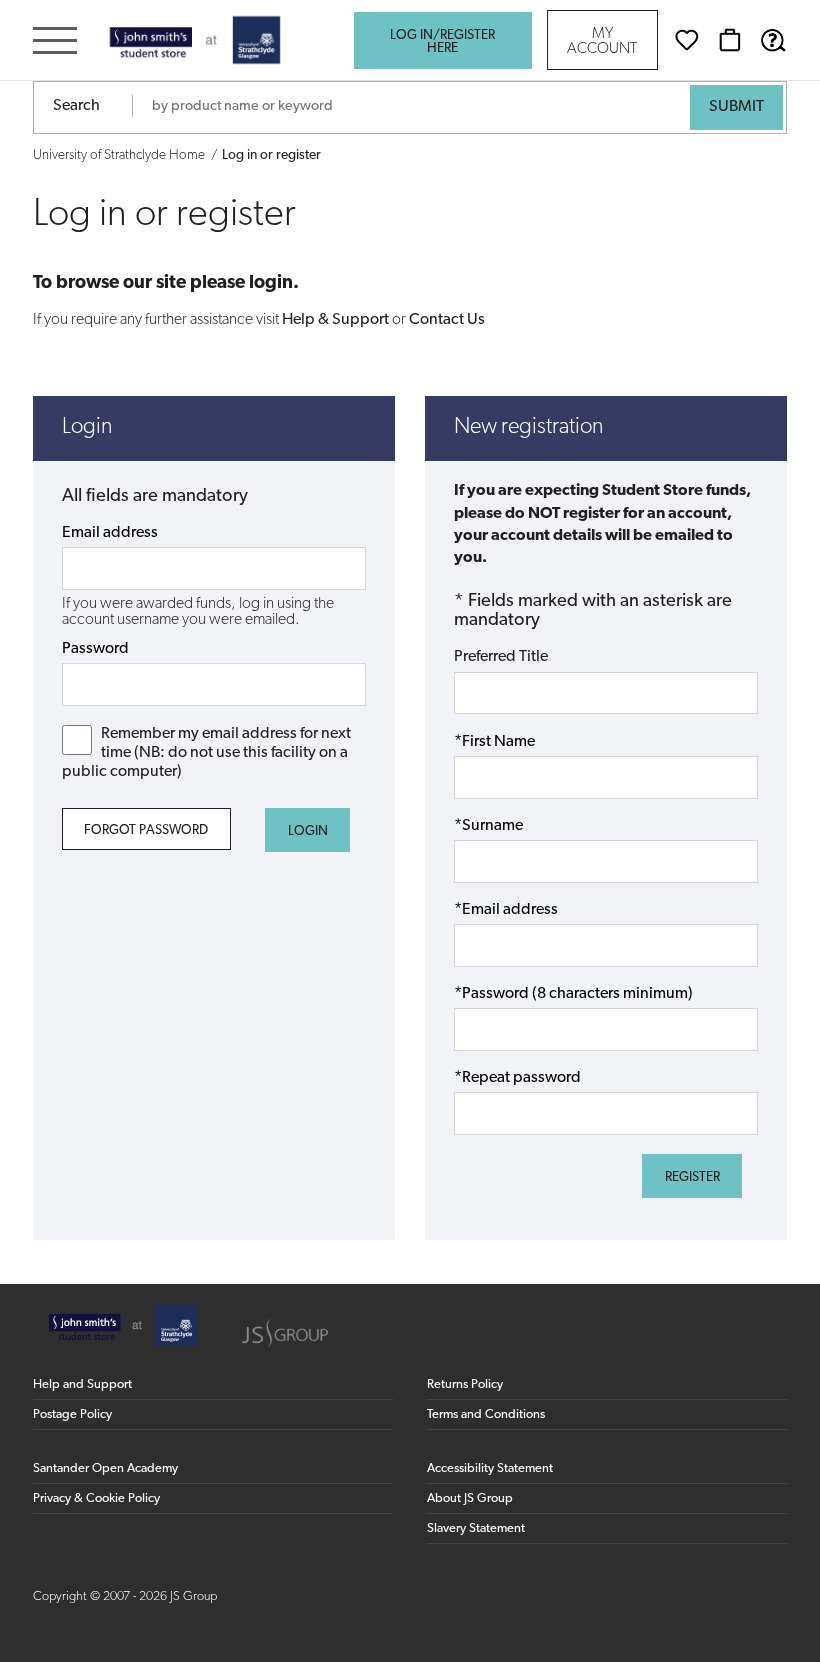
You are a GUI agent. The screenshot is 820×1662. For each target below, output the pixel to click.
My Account (602, 42)
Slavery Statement (476, 1528)
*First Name (494, 742)
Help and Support (82, 1384)
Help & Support (335, 320)
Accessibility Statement (490, 1468)
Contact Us (447, 320)
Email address (110, 533)
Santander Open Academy (105, 1468)
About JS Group (470, 1498)
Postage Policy (72, 1414)
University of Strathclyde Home (119, 155)
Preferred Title (501, 657)
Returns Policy (465, 1384)
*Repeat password (517, 1078)
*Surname (488, 826)
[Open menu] (55, 42)
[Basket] (730, 40)
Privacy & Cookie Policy (96, 1498)
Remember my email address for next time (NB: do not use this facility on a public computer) (207, 753)
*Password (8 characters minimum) (573, 994)
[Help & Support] (773, 40)
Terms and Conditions (486, 1414)
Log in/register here (442, 42)
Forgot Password (146, 830)
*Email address (506, 910)
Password (95, 649)
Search (76, 106)
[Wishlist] (687, 40)
